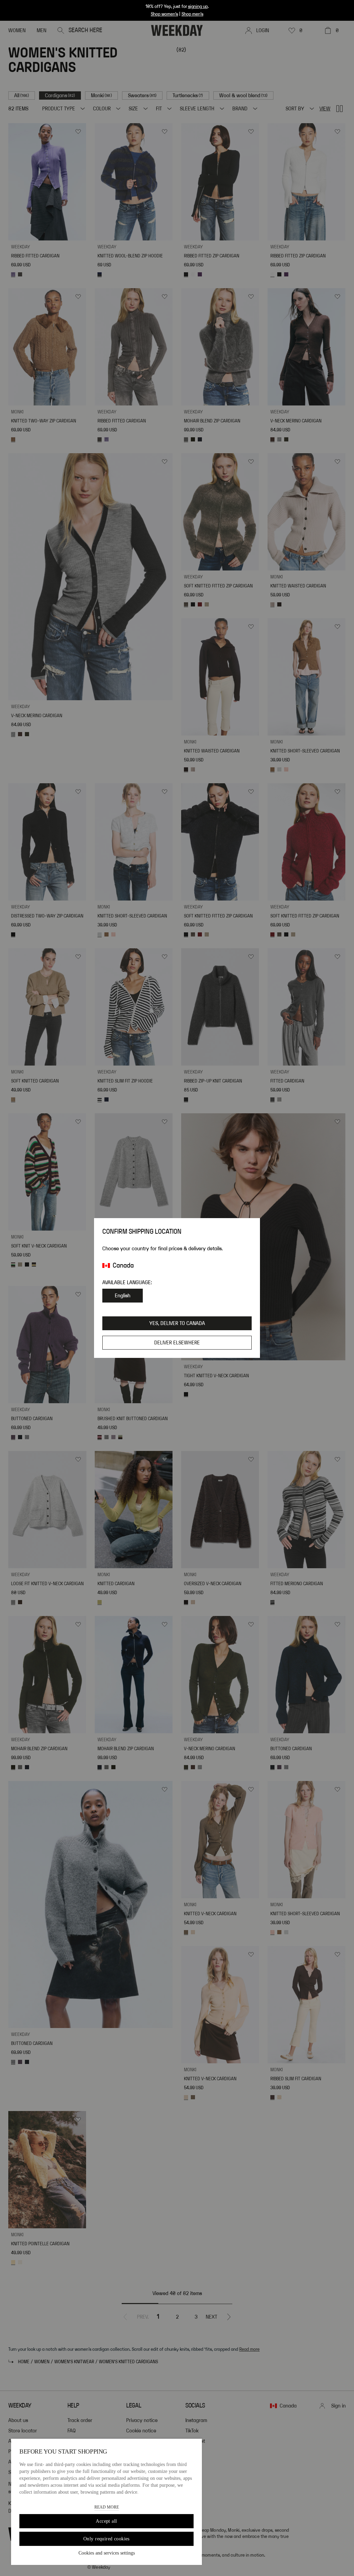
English (123, 1296)
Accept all (106, 2521)
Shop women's (164, 14)
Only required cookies (106, 2539)
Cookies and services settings (107, 2553)
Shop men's (192, 14)
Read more (107, 2507)
